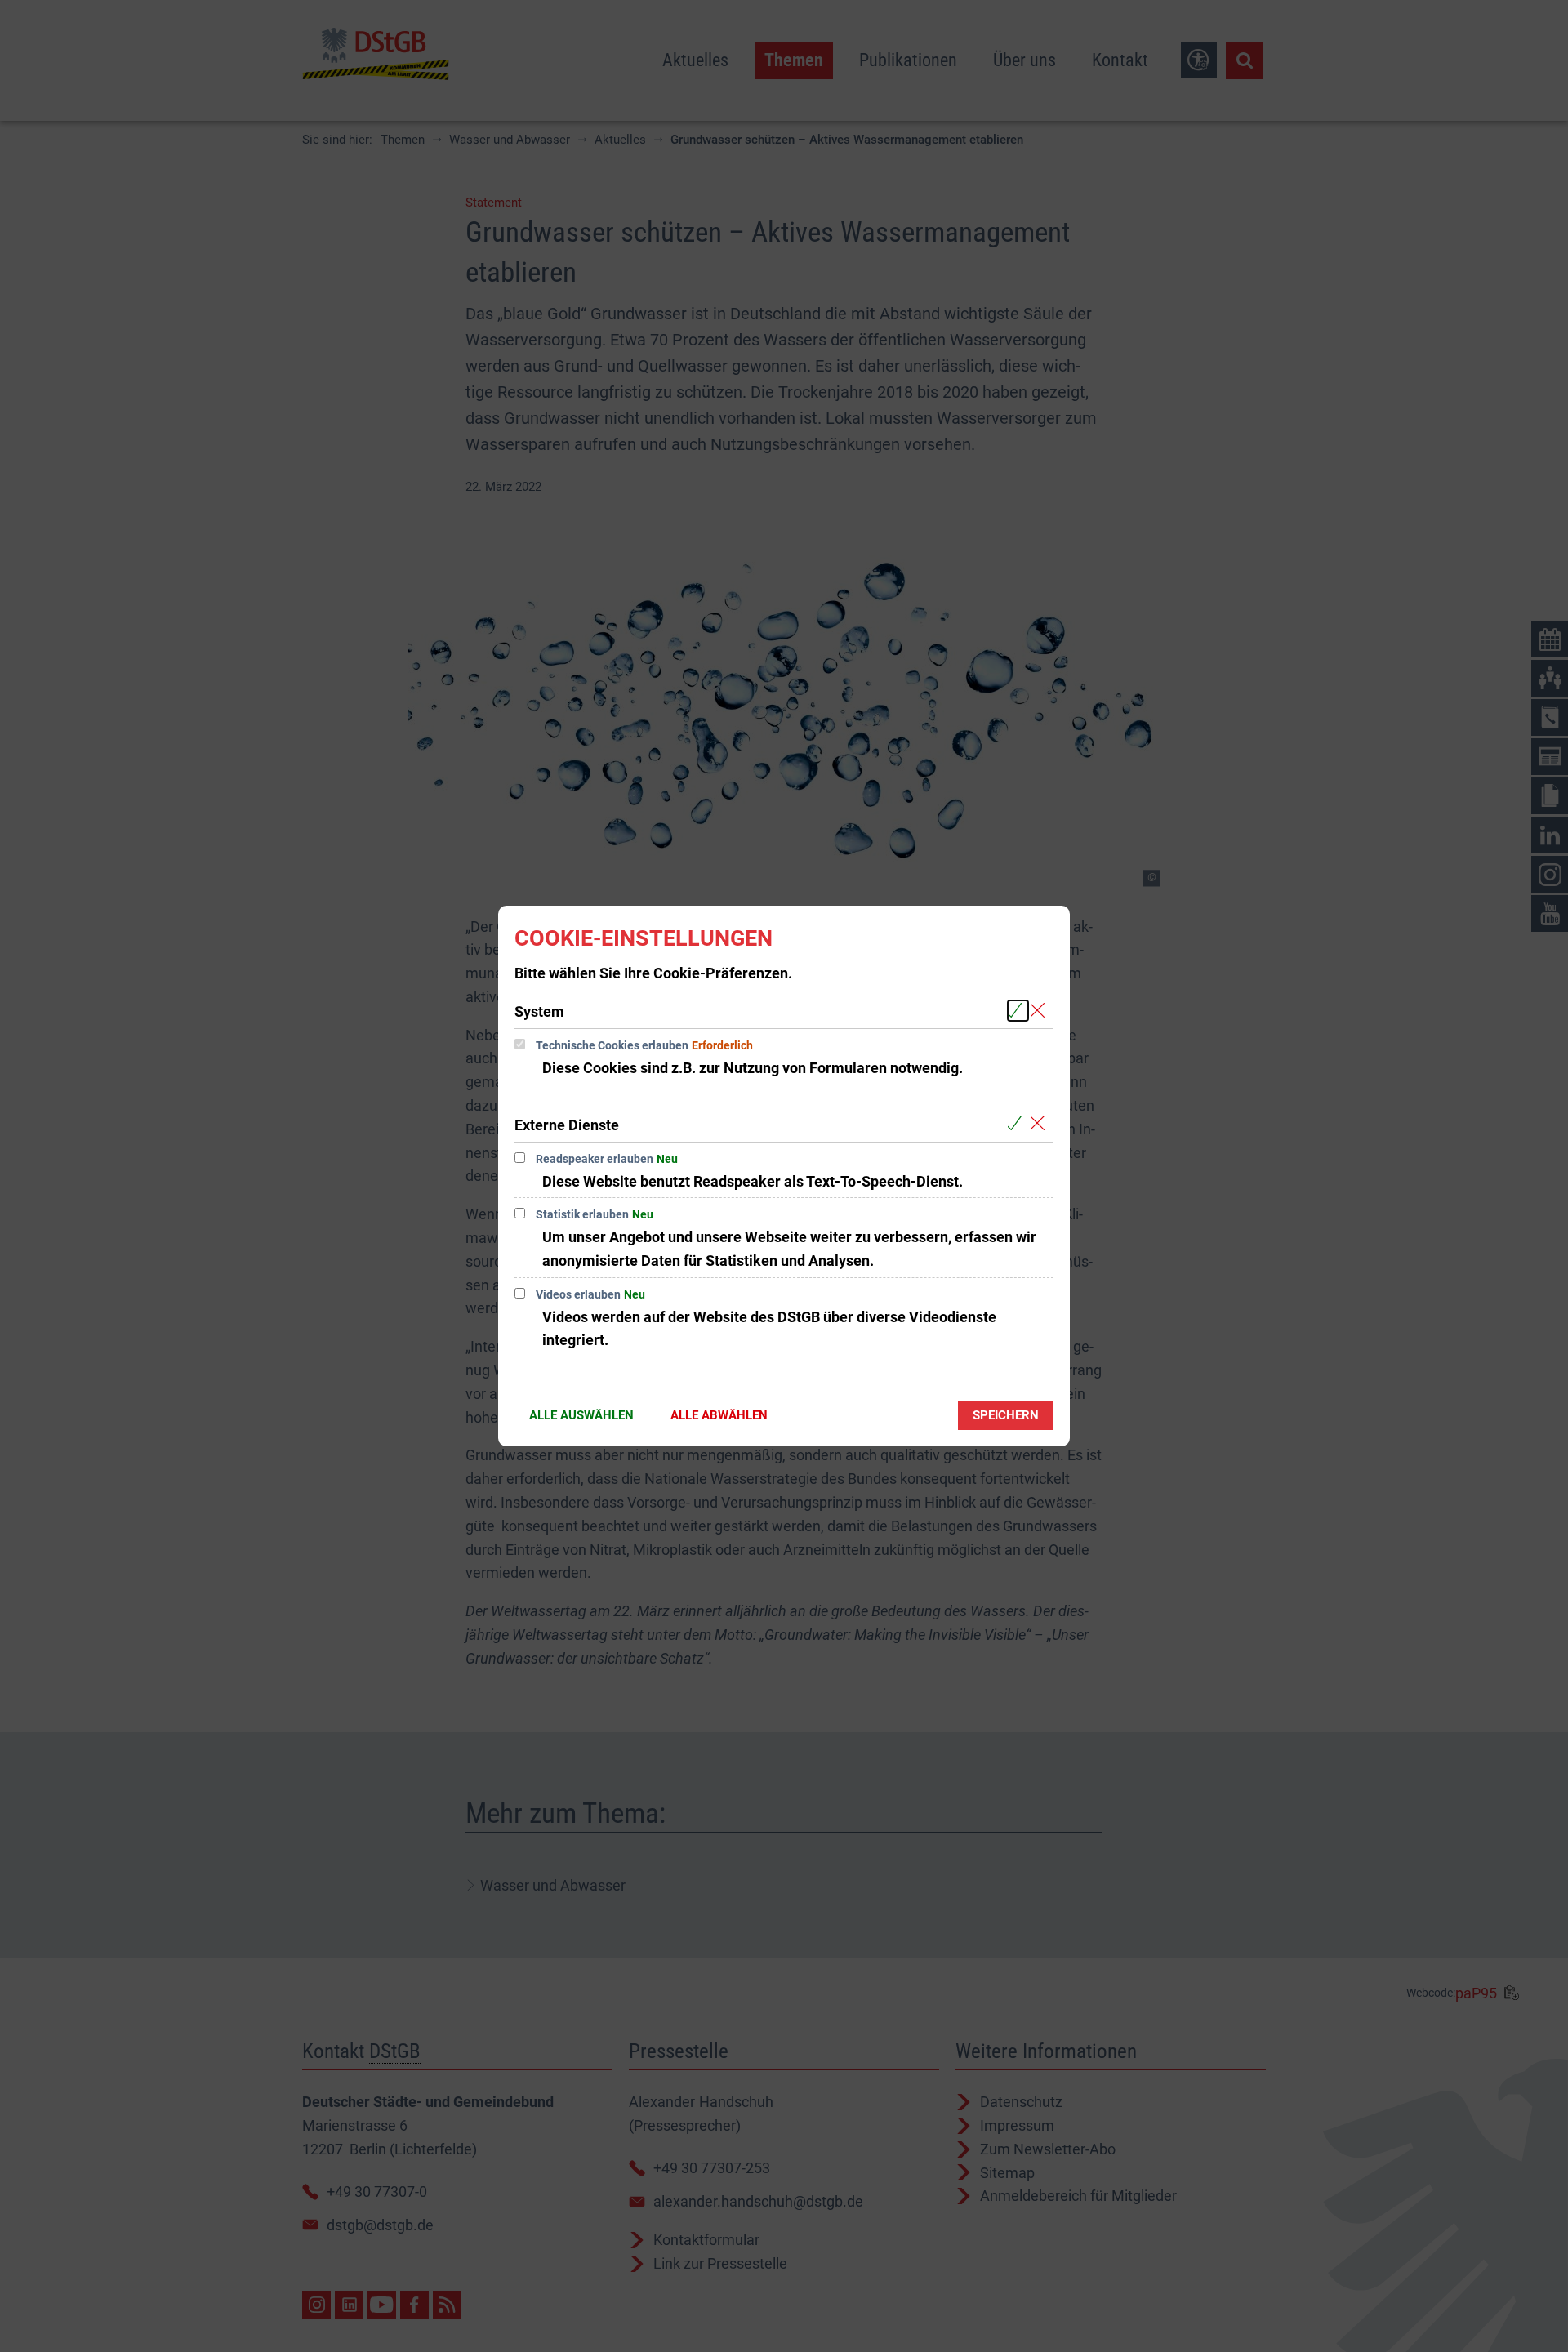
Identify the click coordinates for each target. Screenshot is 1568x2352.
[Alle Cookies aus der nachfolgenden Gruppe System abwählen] (1041, 1011)
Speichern (1006, 1415)
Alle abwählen (719, 1415)
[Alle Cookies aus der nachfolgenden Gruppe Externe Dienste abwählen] (1041, 1124)
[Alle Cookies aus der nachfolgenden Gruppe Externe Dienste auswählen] (1018, 1124)
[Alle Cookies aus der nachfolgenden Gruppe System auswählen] (1018, 1011)
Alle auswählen (581, 1415)
